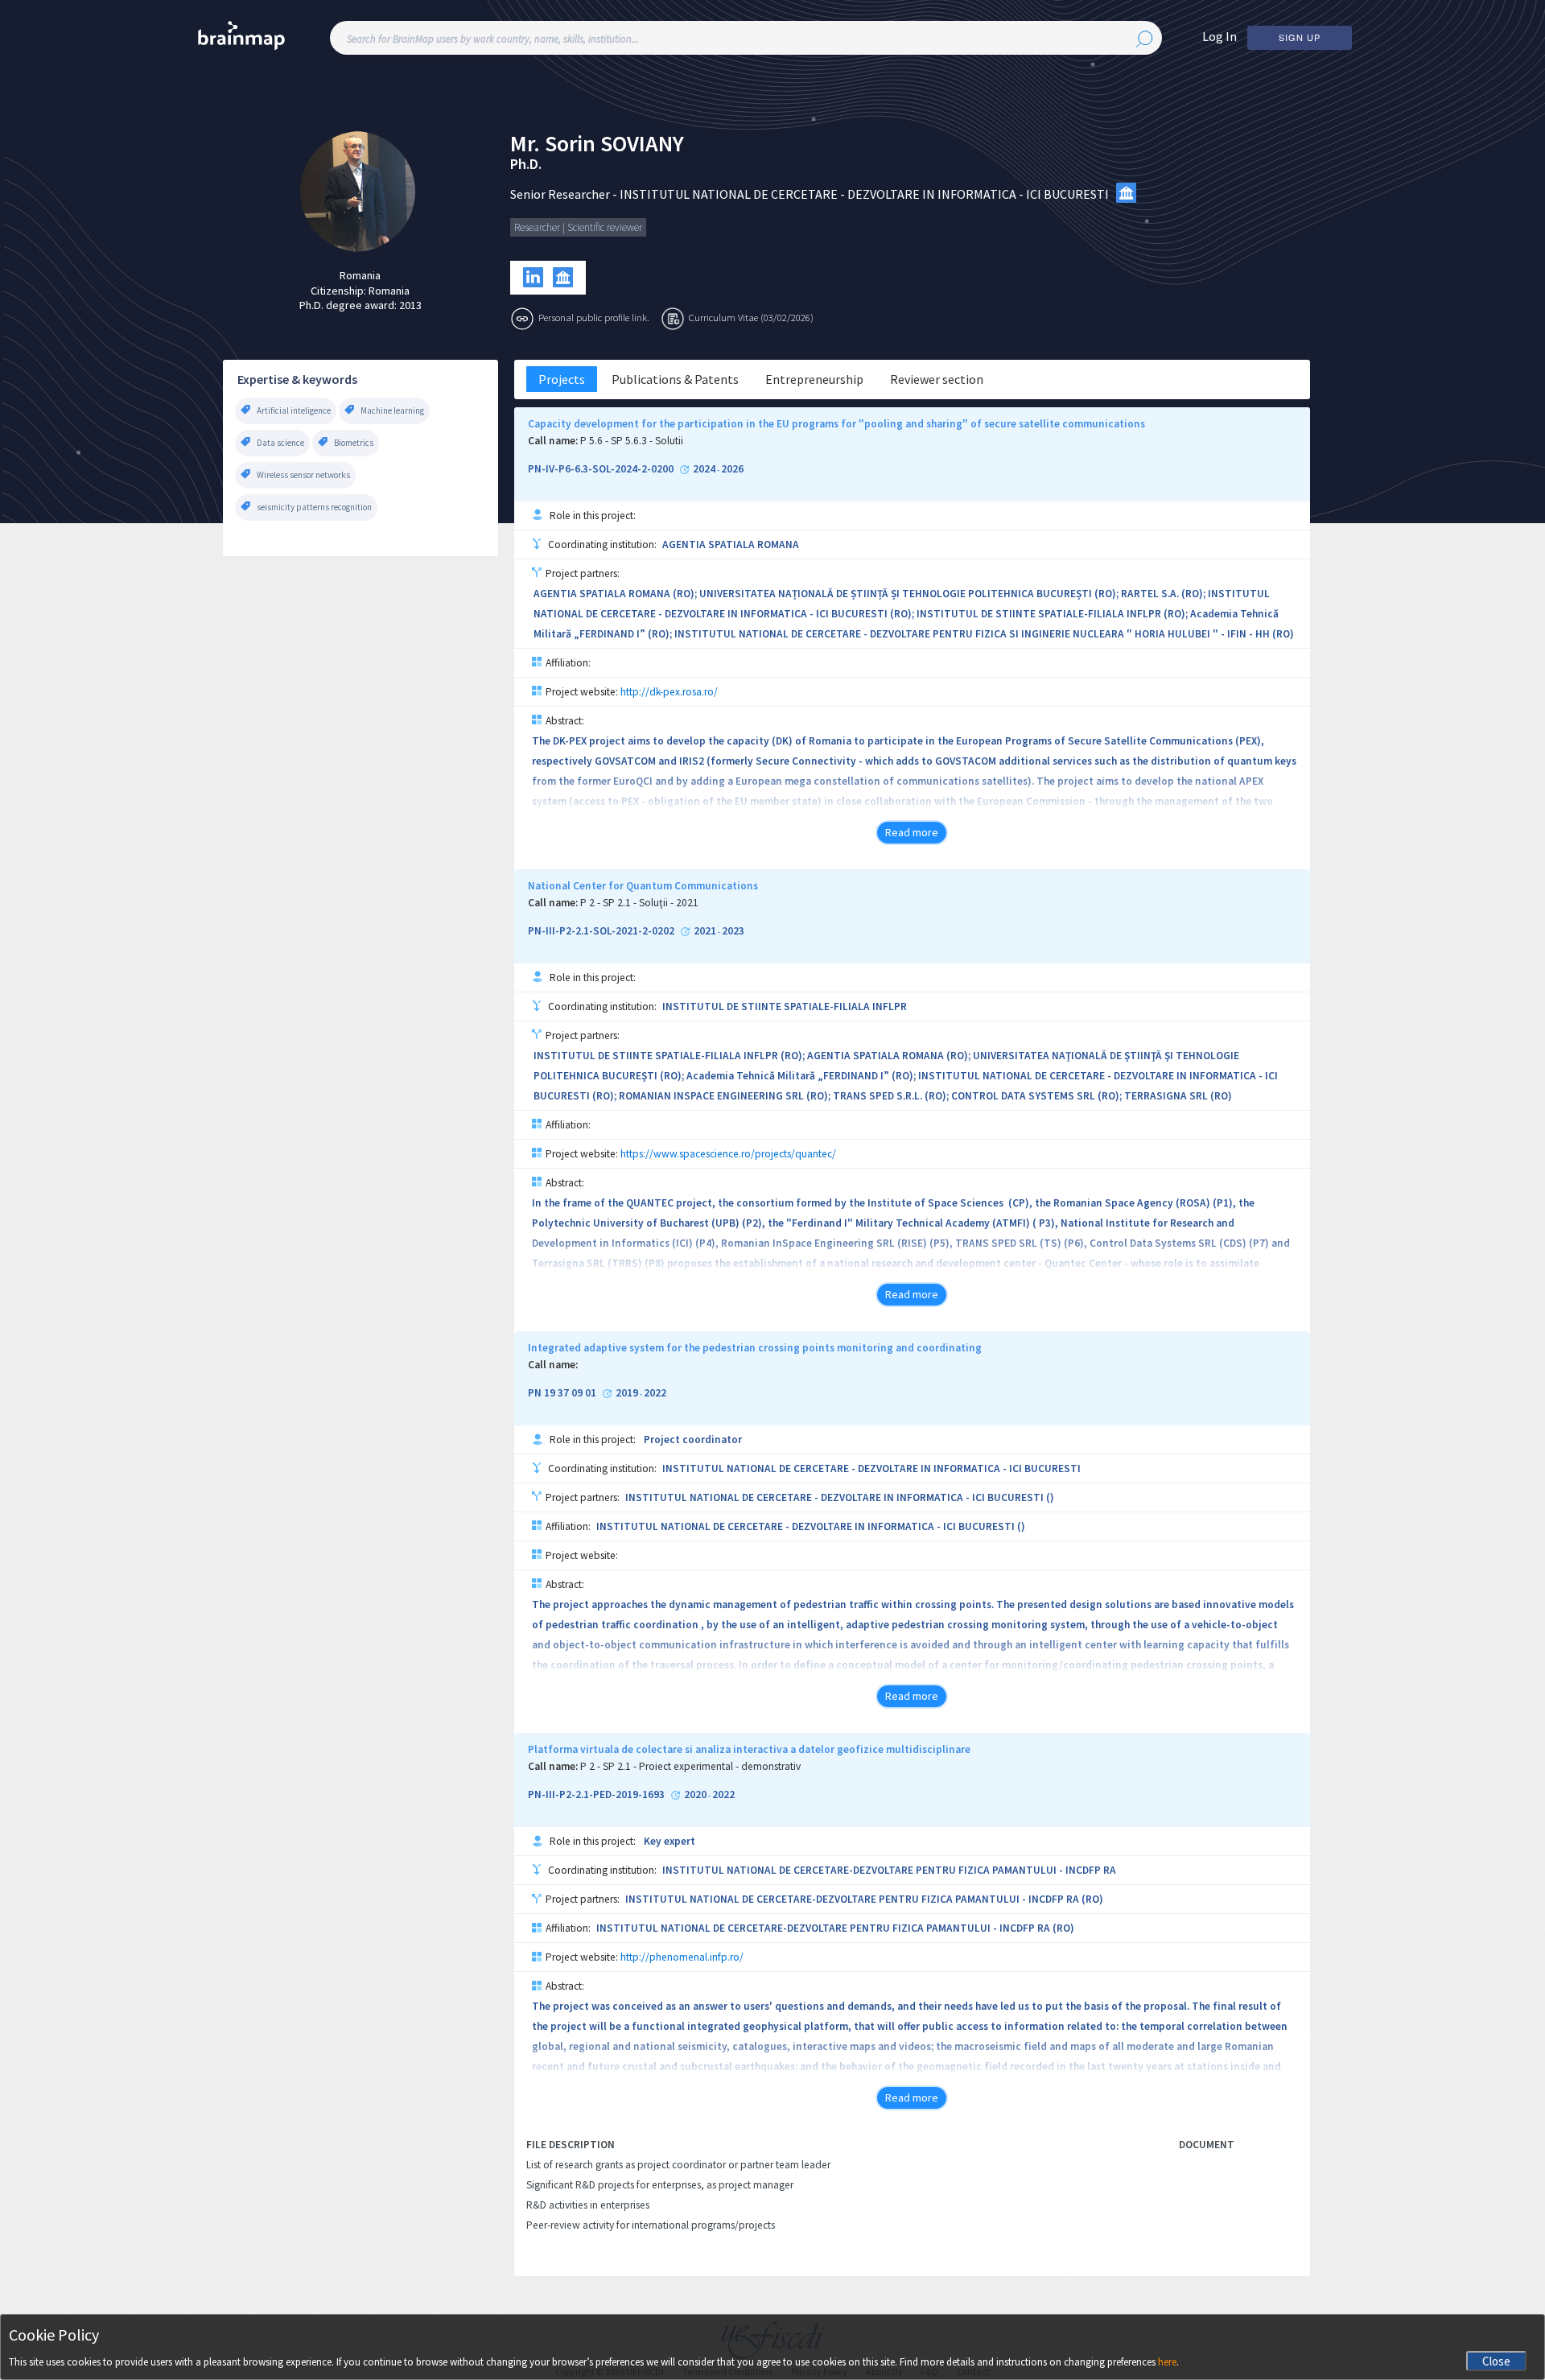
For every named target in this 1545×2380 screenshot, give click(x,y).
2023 (733, 931)
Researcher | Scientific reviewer (578, 227)
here (1167, 2362)
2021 (705, 931)
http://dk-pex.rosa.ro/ (669, 692)
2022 (655, 1393)
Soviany (642, 144)
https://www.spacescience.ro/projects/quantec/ (728, 1154)
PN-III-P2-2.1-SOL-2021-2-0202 (601, 931)
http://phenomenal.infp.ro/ (682, 1957)
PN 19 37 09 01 (562, 1393)
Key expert (669, 1841)
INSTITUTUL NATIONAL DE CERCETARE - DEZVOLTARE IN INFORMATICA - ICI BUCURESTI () (840, 1497)
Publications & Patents (675, 379)
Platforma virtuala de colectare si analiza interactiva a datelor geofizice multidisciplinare (749, 1750)
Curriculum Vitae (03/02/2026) (751, 317)
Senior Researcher (560, 194)
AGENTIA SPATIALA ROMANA (731, 544)
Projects (562, 379)
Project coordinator (693, 1440)
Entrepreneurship (814, 379)
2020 (695, 1795)
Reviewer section (937, 379)
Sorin (570, 144)
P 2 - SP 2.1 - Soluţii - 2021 (639, 903)
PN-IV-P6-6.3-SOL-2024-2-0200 (601, 469)
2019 (627, 1393)
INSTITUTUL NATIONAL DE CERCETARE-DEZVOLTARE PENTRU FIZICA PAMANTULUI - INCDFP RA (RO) (864, 1899)
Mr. (525, 144)
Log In (1220, 36)
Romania (360, 275)
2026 (732, 469)
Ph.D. (526, 164)
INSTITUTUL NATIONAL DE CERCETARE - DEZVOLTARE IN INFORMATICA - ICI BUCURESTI (864, 194)
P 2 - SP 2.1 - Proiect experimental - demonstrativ (690, 1767)
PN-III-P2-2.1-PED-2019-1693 (596, 1795)
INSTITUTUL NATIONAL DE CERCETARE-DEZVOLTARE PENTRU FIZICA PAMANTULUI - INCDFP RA (889, 1870)
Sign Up (1300, 37)
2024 (704, 469)
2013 (410, 305)
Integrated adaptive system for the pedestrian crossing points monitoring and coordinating (755, 1348)
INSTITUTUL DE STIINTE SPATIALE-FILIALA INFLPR (785, 1006)
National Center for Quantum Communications (643, 886)
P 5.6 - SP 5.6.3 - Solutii (632, 441)
